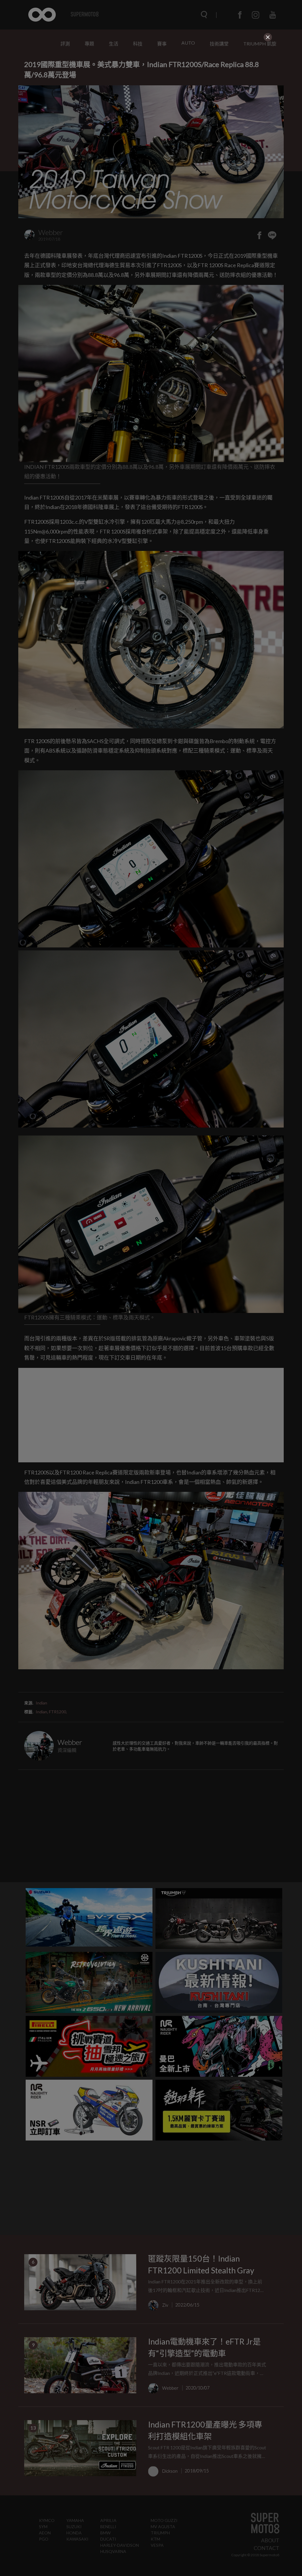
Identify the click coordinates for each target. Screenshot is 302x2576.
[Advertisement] (151, 84)
